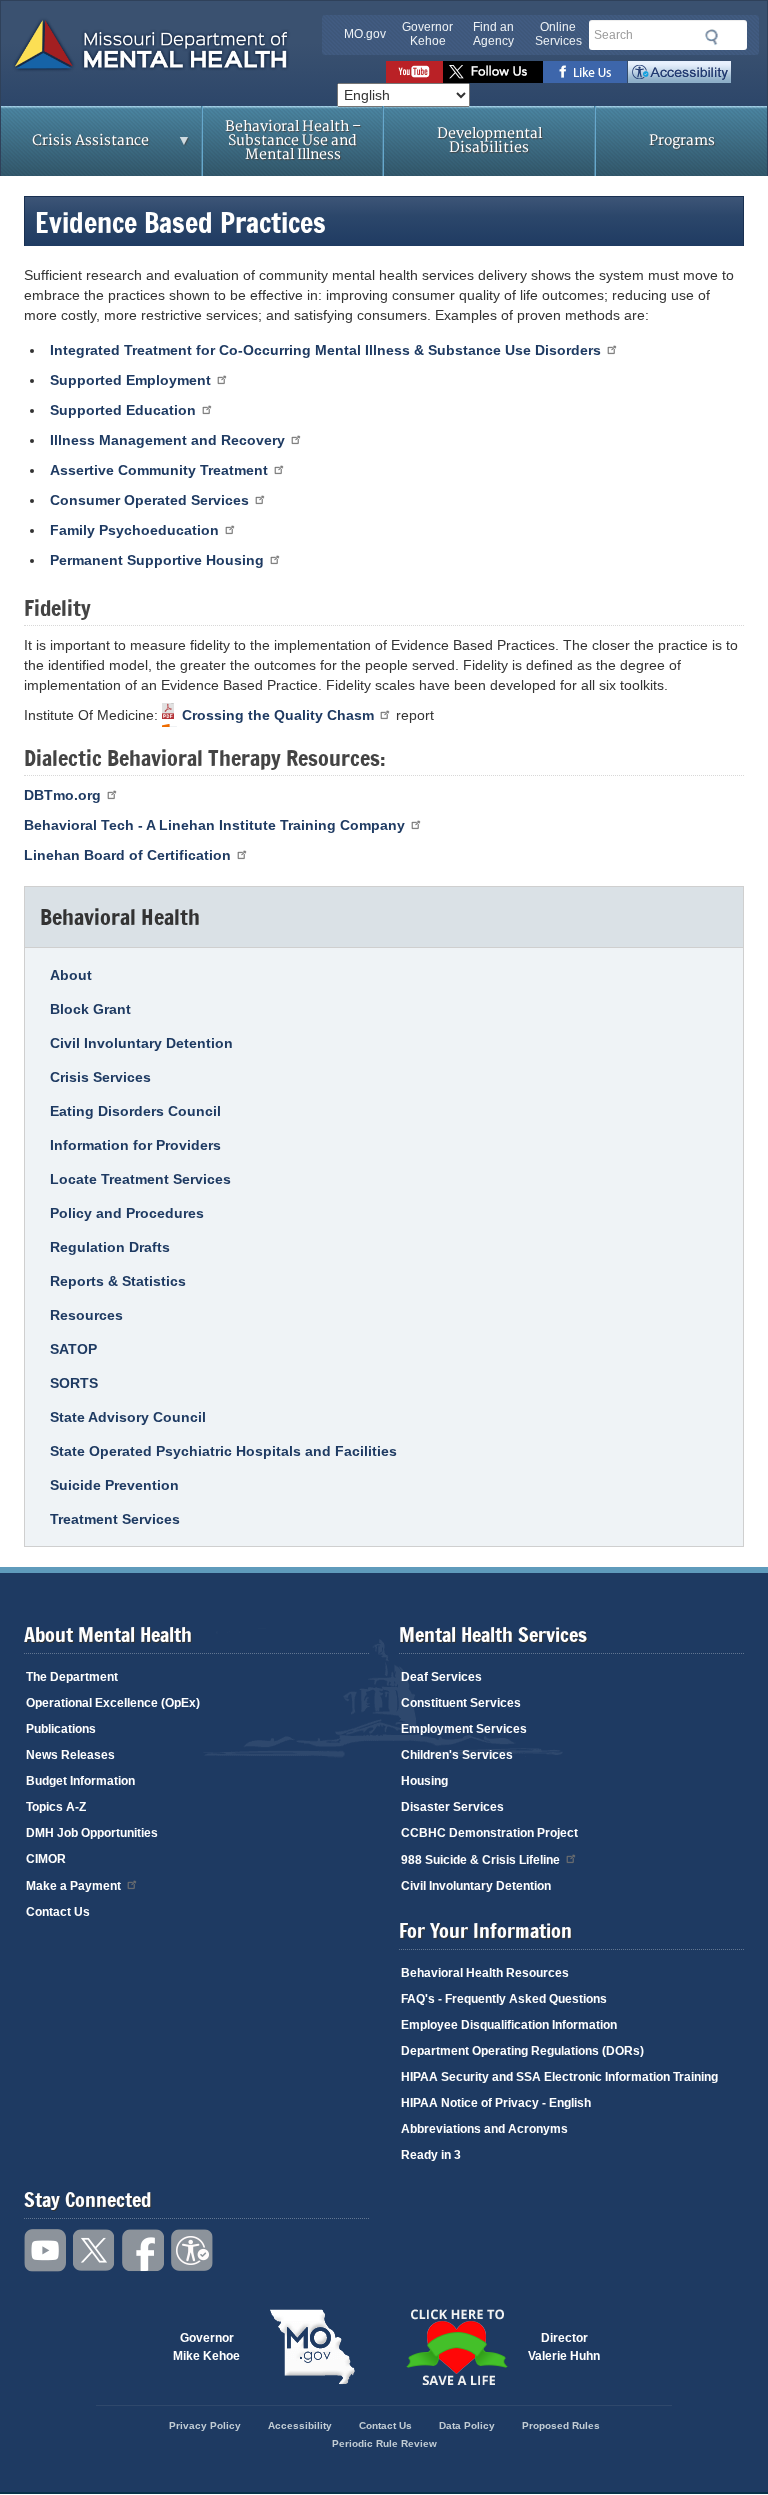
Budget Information (80, 1781)
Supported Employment (130, 380)
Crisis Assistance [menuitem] (75, 147)
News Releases (70, 1755)
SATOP (73, 1349)
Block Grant (90, 1009)
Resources (86, 1315)
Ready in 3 (431, 2155)
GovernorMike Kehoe (206, 2347)
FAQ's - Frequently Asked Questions (504, 1999)
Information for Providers (135, 1145)
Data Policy (467, 2425)
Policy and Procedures (127, 1213)
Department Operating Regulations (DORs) (522, 2051)
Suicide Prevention (114, 1485)
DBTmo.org (62, 795)
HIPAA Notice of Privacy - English (496, 2103)
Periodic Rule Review (384, 2443)
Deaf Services (441, 1677)
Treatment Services (115, 1519)
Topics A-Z (56, 1807)
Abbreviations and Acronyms (484, 2129)
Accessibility (679, 72)
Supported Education (123, 410)
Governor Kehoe (427, 34)
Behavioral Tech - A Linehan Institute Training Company (214, 825)
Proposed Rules (561, 2425)
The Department (72, 1677)
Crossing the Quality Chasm (278, 715)
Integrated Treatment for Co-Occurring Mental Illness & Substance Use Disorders (325, 350)
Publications (61, 1729)
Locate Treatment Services (140, 1179)
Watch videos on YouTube (414, 72)
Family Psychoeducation (134, 530)
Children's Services (457, 1755)
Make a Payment (73, 1886)
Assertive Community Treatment (159, 470)
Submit (708, 37)
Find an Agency (493, 34)
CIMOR (46, 1859)
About (71, 975)
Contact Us (58, 1912)
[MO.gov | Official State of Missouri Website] (312, 2347)
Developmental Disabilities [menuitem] (489, 140)
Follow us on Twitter (493, 72)
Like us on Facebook (585, 72)
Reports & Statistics (118, 1281)
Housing (424, 1781)
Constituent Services (461, 1703)
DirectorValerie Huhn (564, 2347)
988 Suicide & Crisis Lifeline (480, 1860)
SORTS (74, 1383)
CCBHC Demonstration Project (489, 1833)
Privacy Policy (205, 2425)
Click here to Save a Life (456, 2347)
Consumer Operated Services (149, 500)
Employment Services (464, 1729)
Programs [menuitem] (682, 140)
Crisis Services (100, 1077)
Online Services (558, 34)
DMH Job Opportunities (92, 1833)
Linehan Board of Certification (127, 855)
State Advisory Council (128, 1417)
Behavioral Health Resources (485, 1973)
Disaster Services (452, 1807)
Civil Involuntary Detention (141, 1043)
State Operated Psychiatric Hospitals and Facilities (223, 1451)
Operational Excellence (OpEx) (113, 1703)
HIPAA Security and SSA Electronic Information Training (559, 2077)
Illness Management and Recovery (167, 440)
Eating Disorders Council (135, 1111)
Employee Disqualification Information (509, 2025)
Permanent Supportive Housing (157, 560)
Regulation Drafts (110, 1247)
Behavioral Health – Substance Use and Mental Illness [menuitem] (293, 140)
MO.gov (365, 34)
